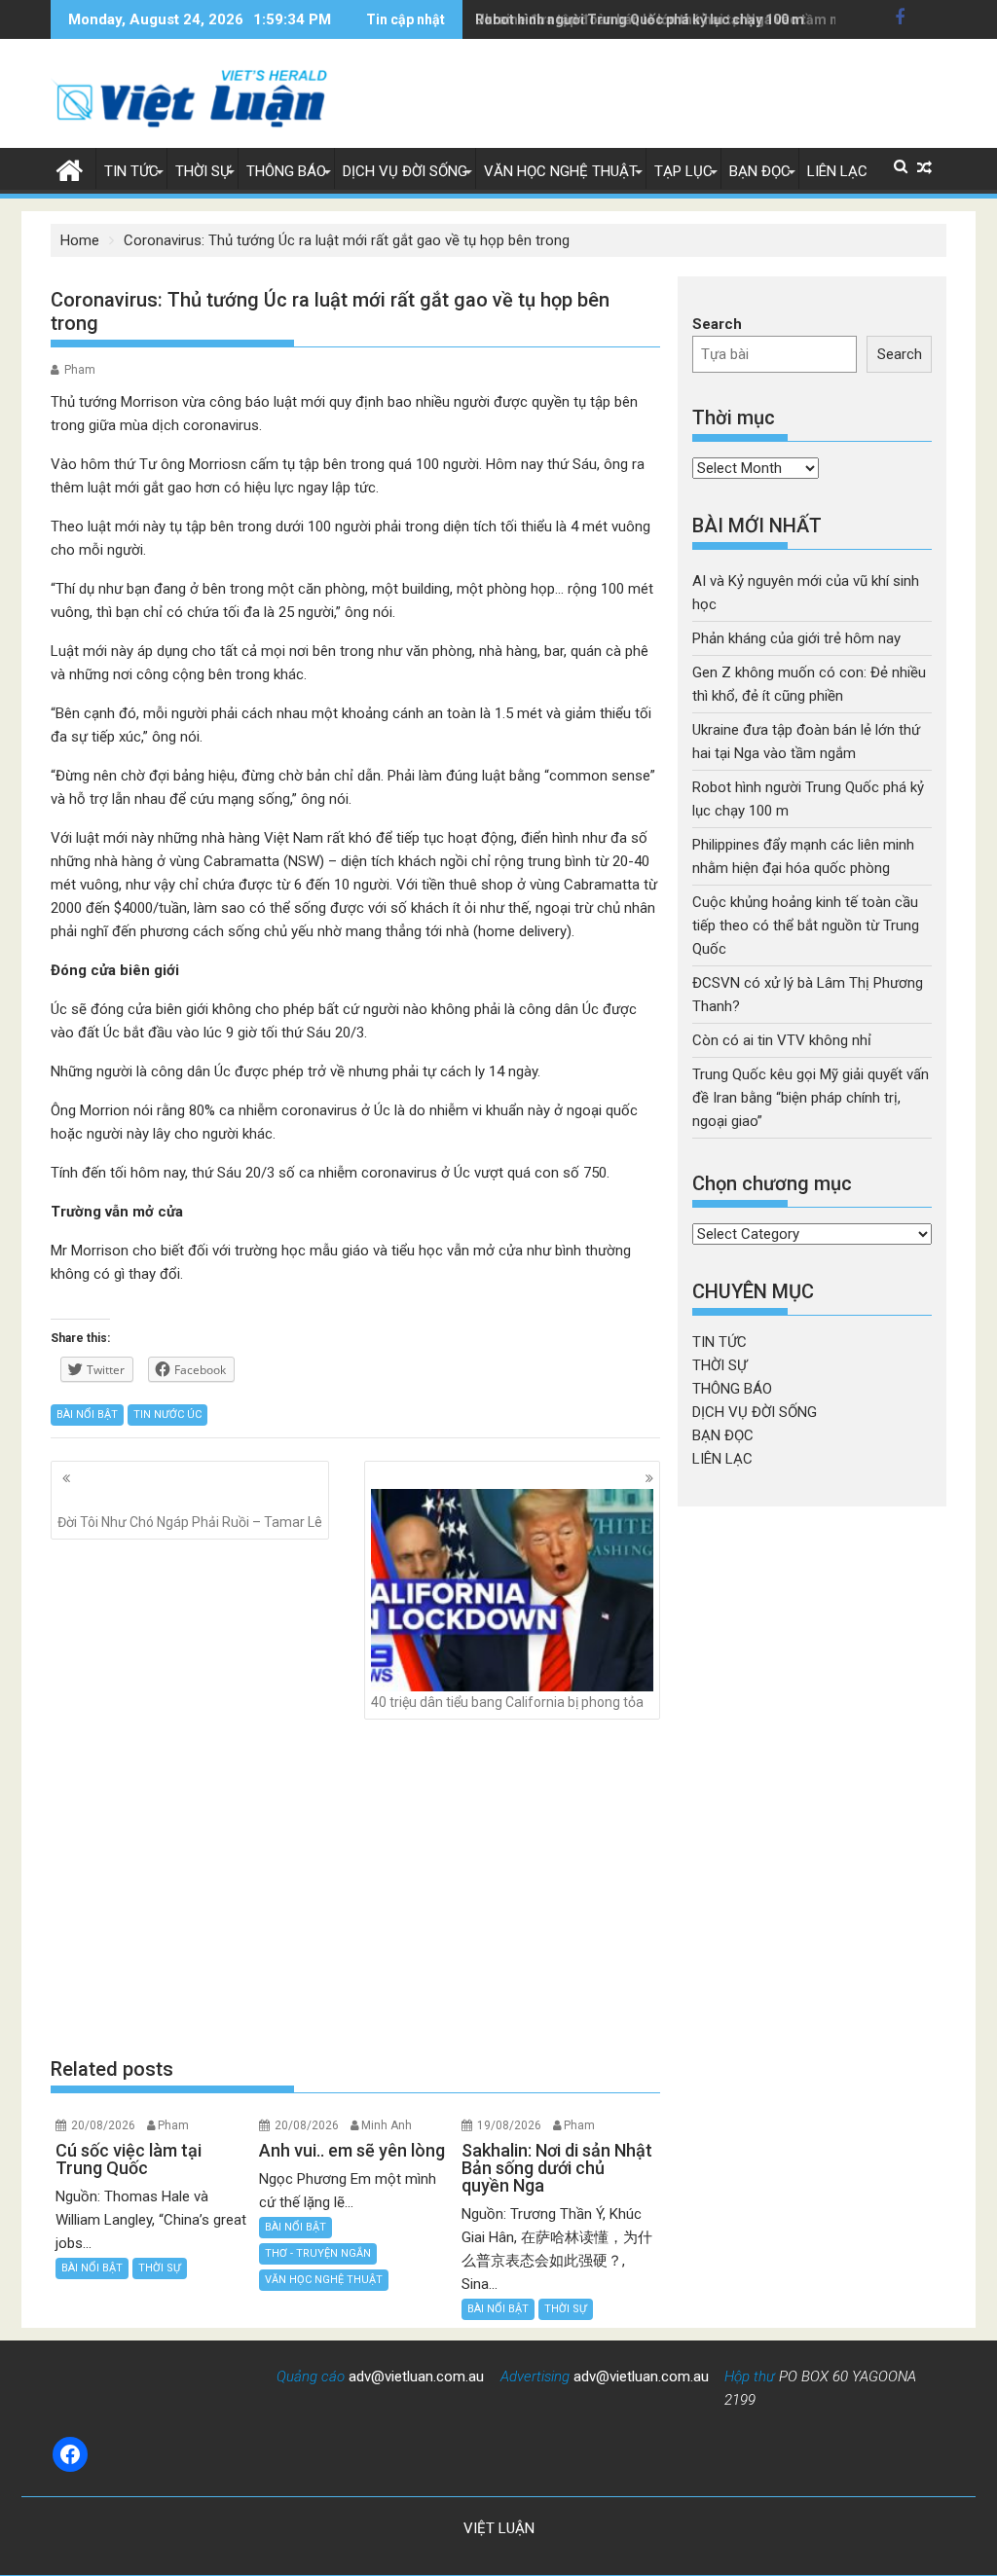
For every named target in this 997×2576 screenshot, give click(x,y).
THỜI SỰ (203, 171)
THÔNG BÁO (286, 171)
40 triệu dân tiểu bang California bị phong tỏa (507, 1702)
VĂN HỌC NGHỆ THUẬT (561, 171)
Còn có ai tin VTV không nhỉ (782, 1040)
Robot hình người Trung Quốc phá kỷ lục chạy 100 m (640, 19)
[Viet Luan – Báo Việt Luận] (70, 168)
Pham (80, 370)
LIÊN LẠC (837, 171)
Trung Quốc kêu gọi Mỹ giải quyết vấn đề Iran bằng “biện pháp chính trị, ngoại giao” (811, 1098)
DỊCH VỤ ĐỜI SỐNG (405, 171)
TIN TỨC (131, 171)
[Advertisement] (355, 1888)
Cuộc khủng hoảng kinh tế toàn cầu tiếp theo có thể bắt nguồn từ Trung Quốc (806, 925)
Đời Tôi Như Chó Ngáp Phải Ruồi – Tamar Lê (190, 1522)
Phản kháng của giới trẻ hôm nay (796, 638)
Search (717, 324)
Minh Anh (387, 2125)
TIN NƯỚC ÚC (167, 1415)
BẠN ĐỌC (760, 171)
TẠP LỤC (683, 171)
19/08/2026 (509, 2125)
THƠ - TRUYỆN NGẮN (318, 2253)
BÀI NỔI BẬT (87, 1415)
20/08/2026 (103, 2125)
